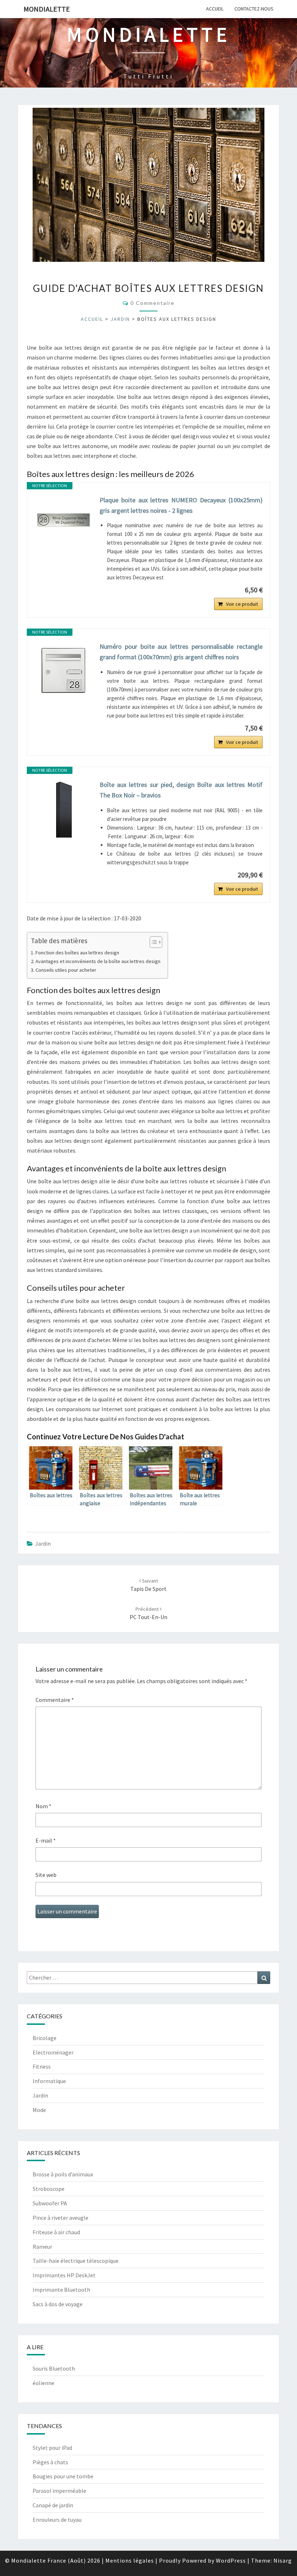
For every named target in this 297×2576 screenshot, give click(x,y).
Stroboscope (49, 2189)
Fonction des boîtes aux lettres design (77, 953)
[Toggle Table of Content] (152, 942)
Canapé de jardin (53, 2505)
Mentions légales (130, 2560)
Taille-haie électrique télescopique (76, 2261)
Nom (43, 1806)
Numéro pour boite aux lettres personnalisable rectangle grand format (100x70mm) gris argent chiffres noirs (181, 652)
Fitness (42, 2066)
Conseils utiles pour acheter (66, 970)
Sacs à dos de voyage (58, 2304)
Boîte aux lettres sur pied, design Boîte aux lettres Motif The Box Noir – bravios (181, 790)
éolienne (43, 2383)
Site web (46, 1875)
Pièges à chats (50, 2462)
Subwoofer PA (50, 2203)
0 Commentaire (152, 303)
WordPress (231, 2560)
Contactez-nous (254, 9)
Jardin (120, 319)
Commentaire (55, 1700)
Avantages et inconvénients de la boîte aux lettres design (98, 961)
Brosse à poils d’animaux (63, 2174)
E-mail (46, 1840)
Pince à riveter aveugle (60, 2218)
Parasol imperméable (59, 2491)
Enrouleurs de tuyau (57, 2520)
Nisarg (283, 2560)
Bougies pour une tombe (63, 2476)
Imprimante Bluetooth (61, 2290)
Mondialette (47, 9)
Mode (39, 2110)
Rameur (42, 2247)
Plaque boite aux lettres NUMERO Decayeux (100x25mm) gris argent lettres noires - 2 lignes (181, 505)
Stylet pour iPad (52, 2448)
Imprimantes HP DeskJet (64, 2275)
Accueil (215, 9)
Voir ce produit (242, 604)
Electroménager (53, 2052)
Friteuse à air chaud (56, 2232)
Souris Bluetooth (54, 2368)
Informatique (49, 2081)
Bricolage (45, 2038)
